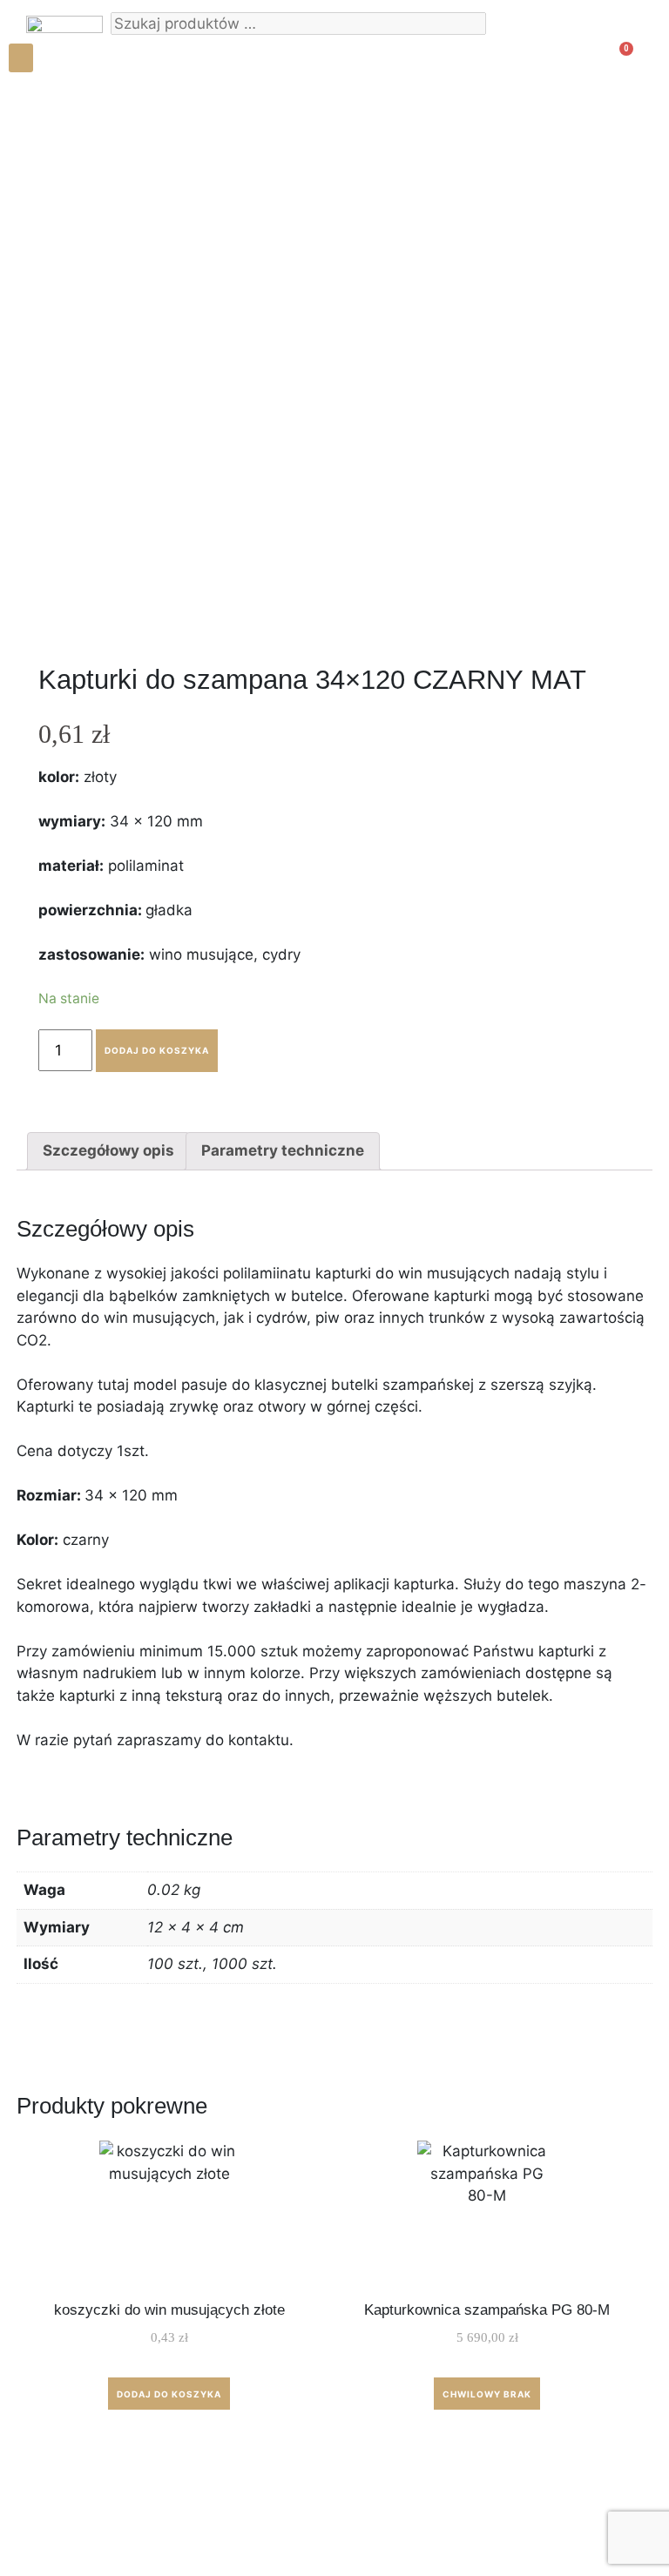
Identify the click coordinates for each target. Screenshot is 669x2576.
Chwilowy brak (487, 2394)
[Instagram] (44, 111)
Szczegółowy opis (108, 1150)
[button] (21, 58)
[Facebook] (44, 137)
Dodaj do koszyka (157, 1050)
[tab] (108, 1152)
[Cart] (615, 63)
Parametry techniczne (283, 1150)
